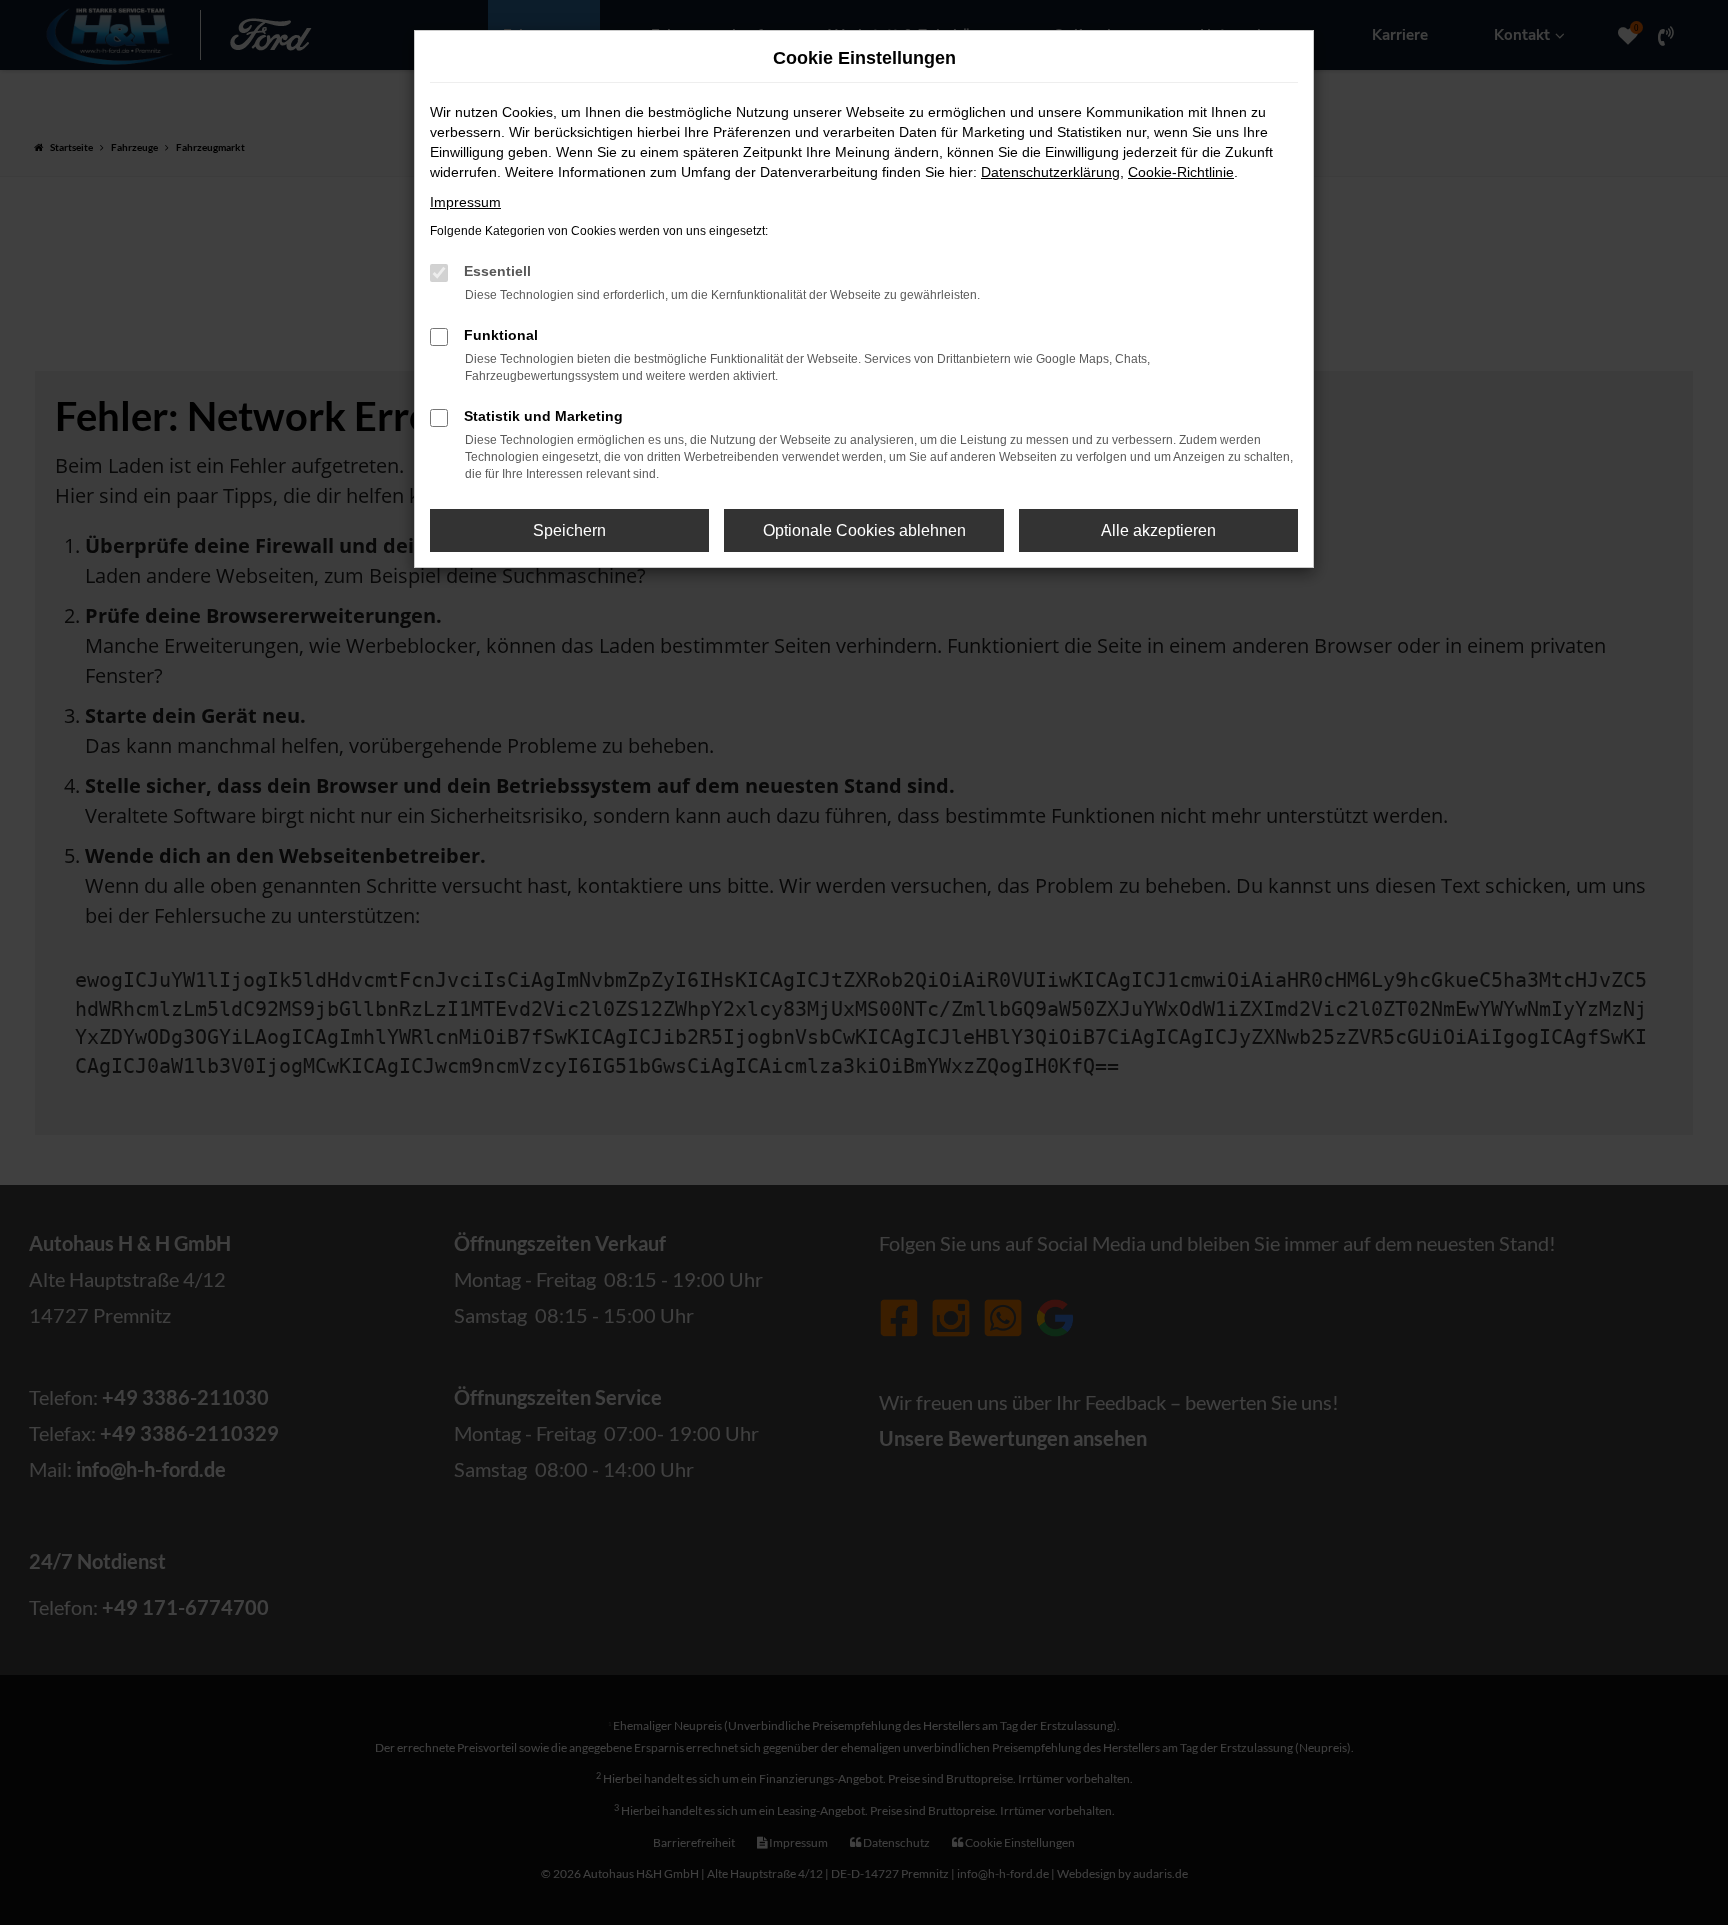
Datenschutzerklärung (1050, 172)
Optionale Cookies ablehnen (864, 530)
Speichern (569, 530)
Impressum (465, 202)
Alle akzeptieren (1158, 530)
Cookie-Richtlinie (1181, 172)
